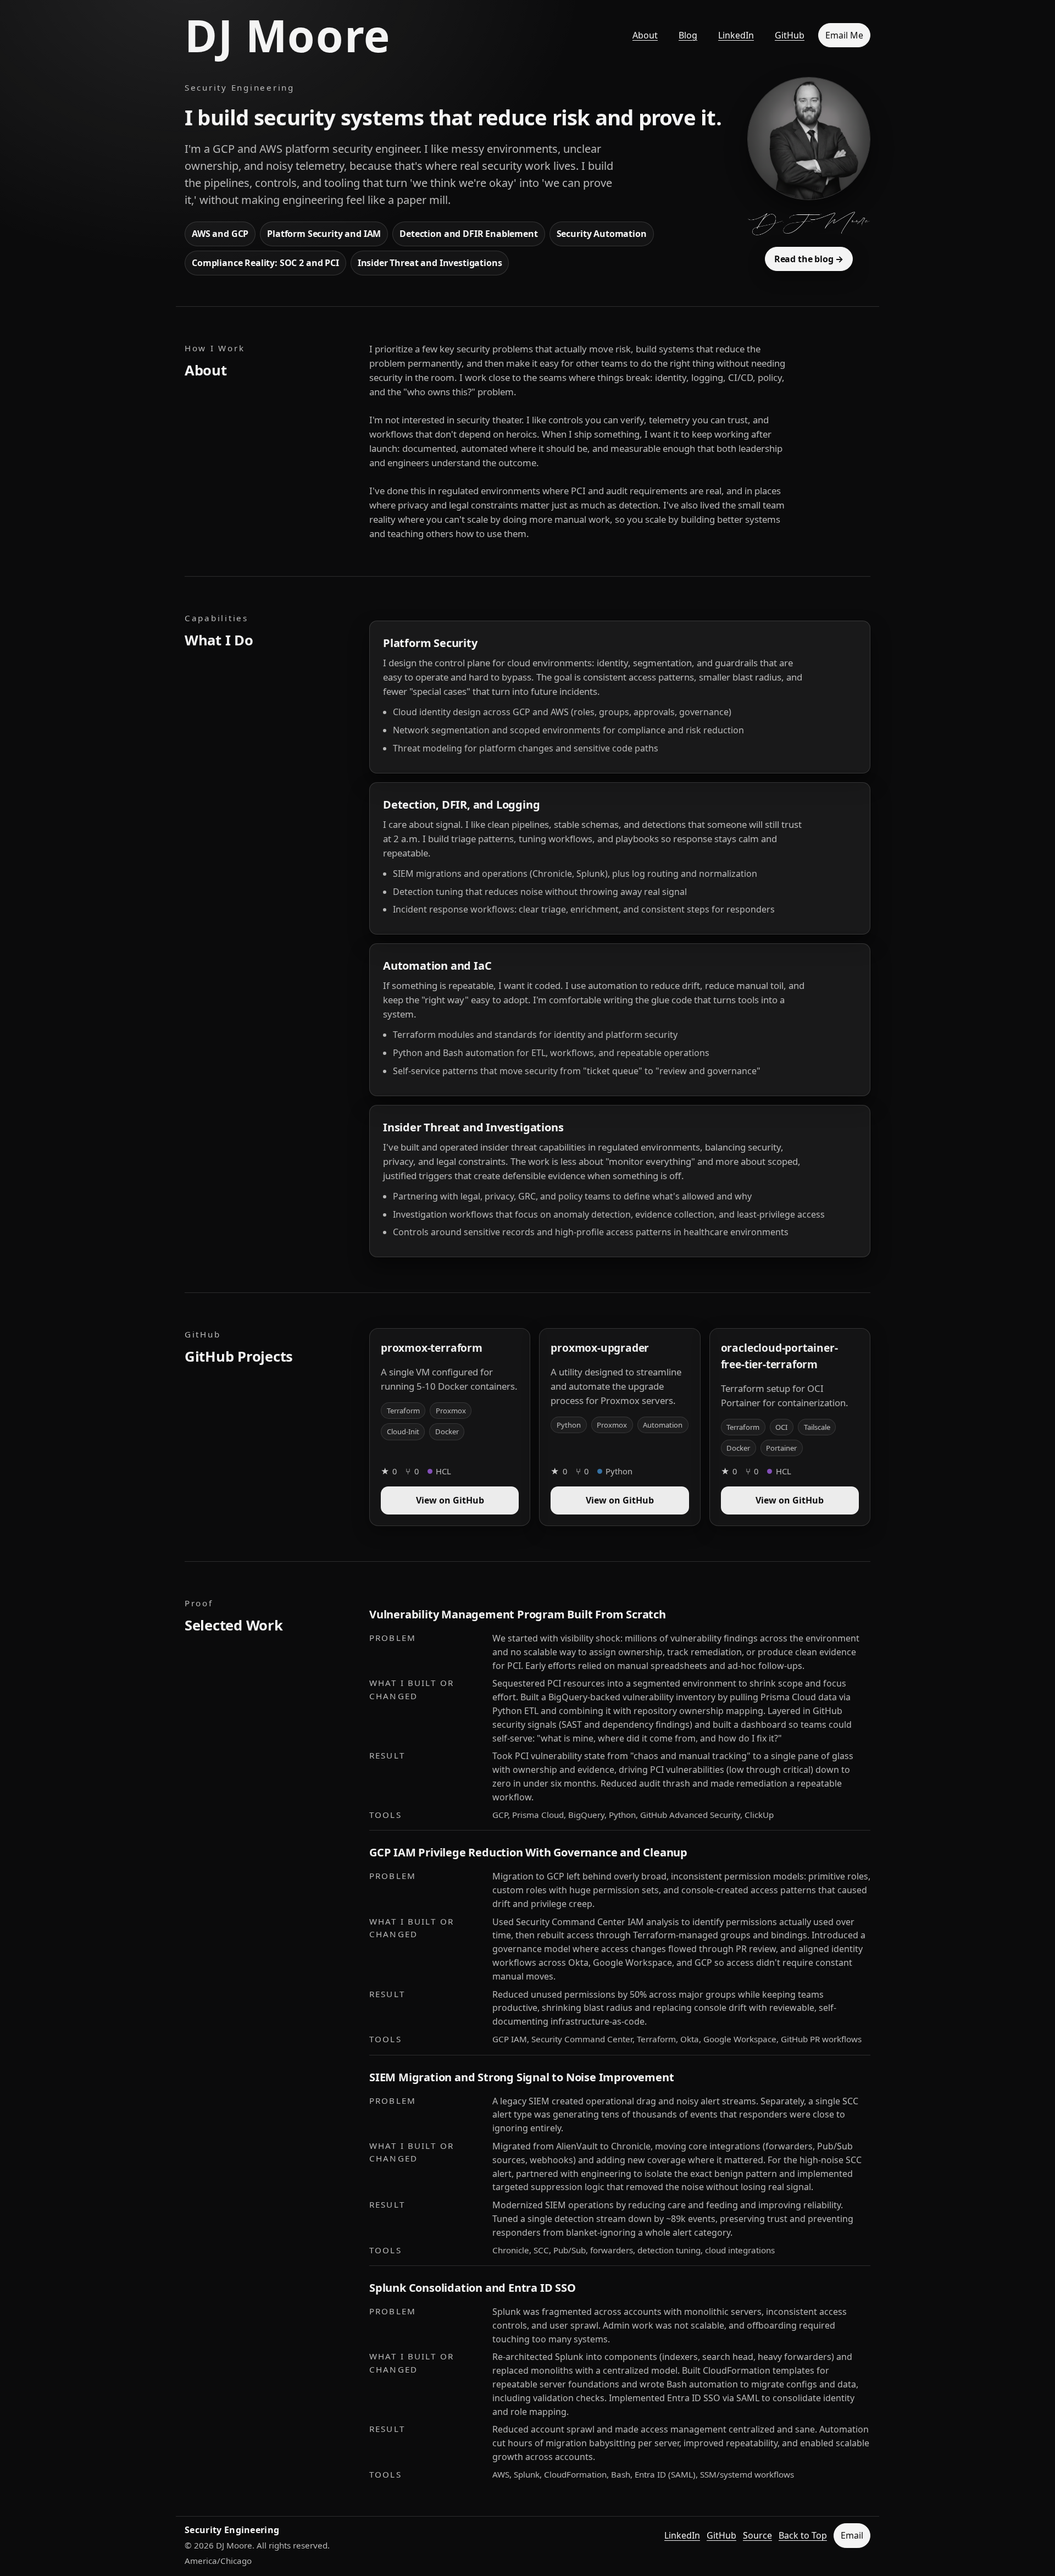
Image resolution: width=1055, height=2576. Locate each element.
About (645, 35)
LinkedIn (736, 35)
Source (757, 2535)
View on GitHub (450, 1500)
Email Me (844, 35)
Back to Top (803, 2535)
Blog (688, 35)
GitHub (790, 35)
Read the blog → (809, 259)
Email (852, 2535)
